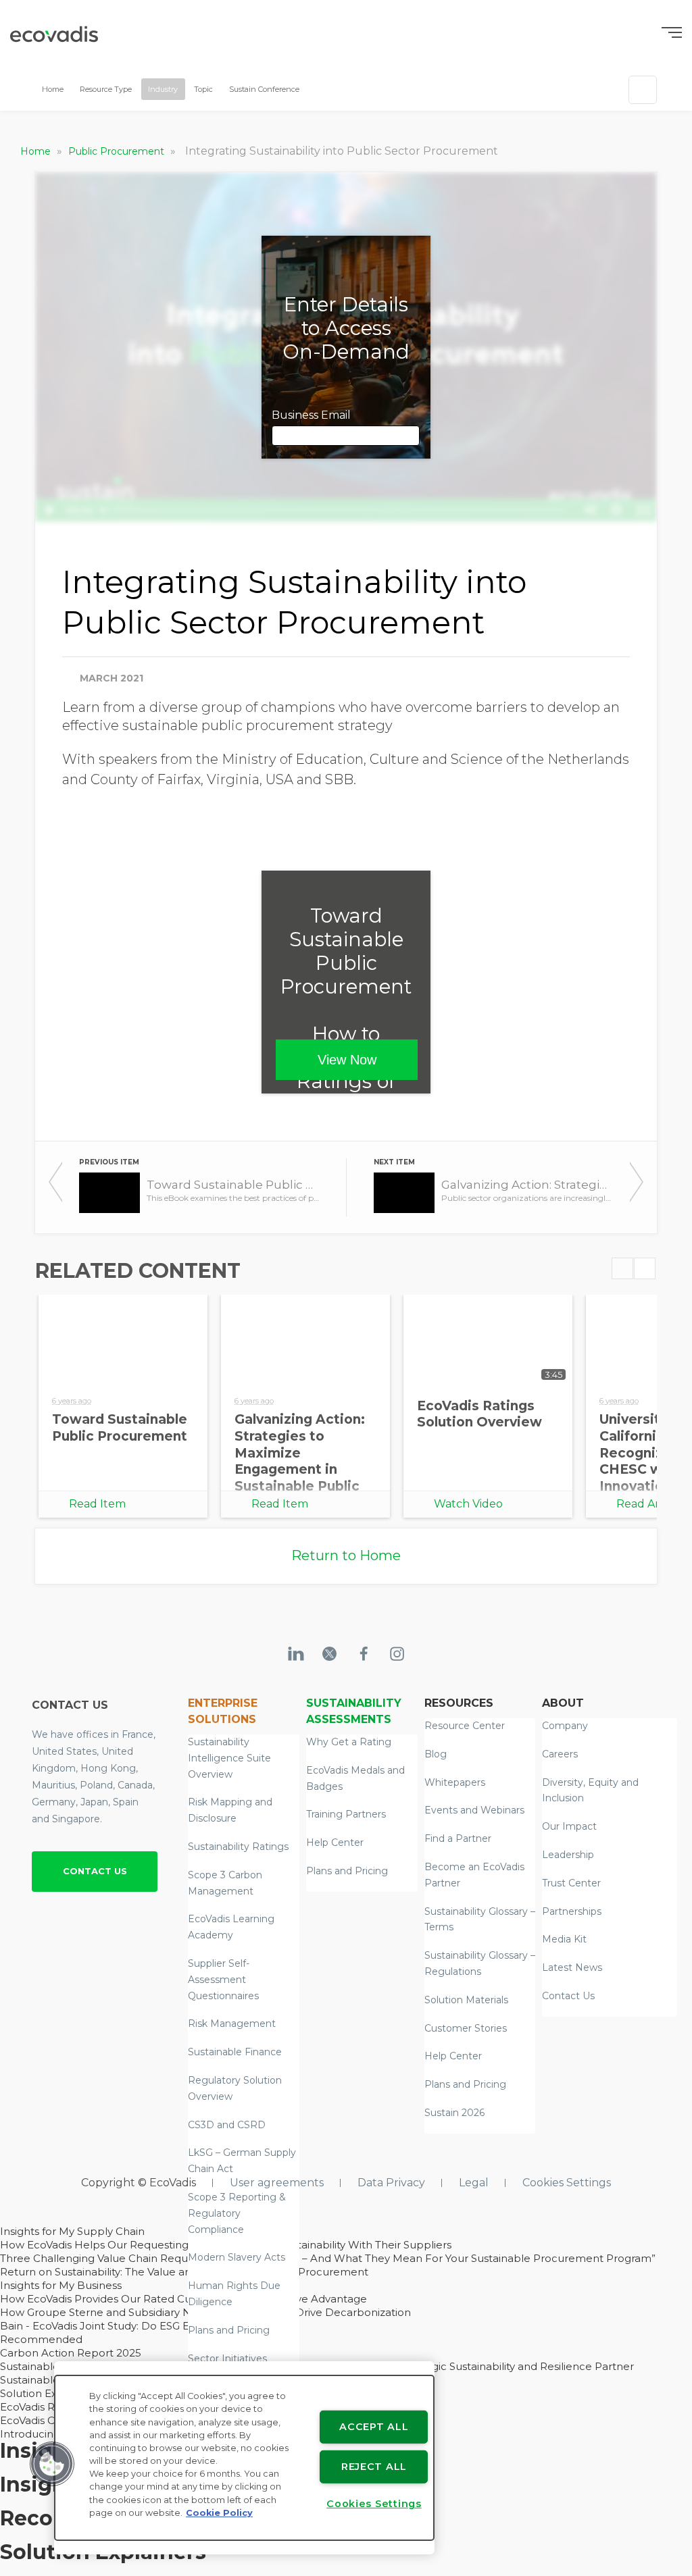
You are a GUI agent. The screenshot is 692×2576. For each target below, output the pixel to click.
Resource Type (106, 89)
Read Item (97, 1504)
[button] (52, 2464)
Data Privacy (391, 2183)
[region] (244, 2458)
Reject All (374, 2467)
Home (53, 89)
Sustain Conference (264, 89)
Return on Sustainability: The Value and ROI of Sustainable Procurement (184, 2272)
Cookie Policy (219, 2513)
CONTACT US (95, 1871)
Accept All (374, 2427)
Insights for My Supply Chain (72, 2231)
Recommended (41, 2339)
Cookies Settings (567, 2183)
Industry (163, 89)
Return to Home (346, 1555)
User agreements (277, 2183)
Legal (474, 2183)
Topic (203, 89)
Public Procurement (118, 151)
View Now (347, 1060)
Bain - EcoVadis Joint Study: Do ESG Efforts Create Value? (145, 2326)
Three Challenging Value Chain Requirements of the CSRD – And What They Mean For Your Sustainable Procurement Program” (328, 2258)
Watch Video (468, 1504)
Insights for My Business (61, 2285)
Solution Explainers (49, 2393)
